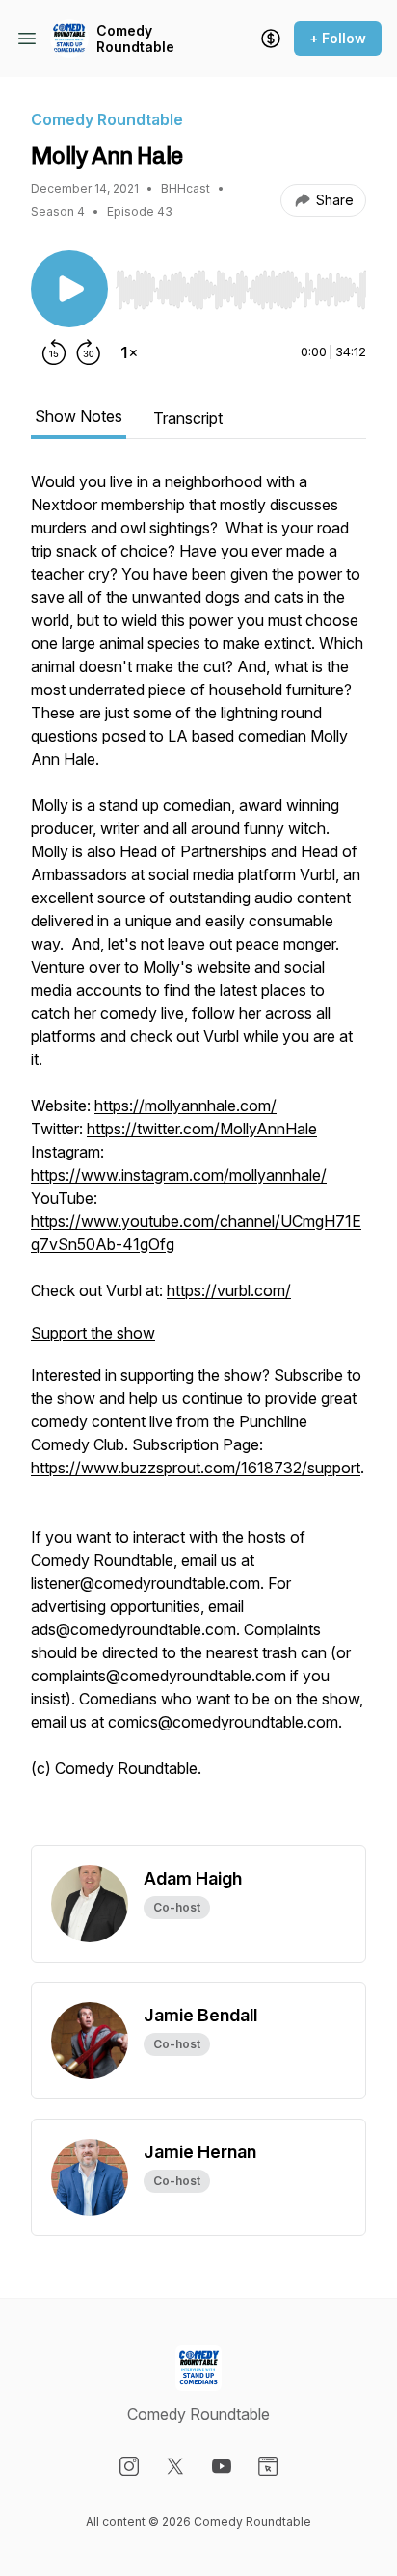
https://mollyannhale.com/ (185, 1106)
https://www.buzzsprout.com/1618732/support (196, 1468)
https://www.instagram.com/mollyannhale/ (179, 1175)
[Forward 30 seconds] (89, 352)
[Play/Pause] (69, 289)
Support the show (93, 1333)
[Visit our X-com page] (175, 2466)
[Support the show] (271, 39)
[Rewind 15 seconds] (54, 352)
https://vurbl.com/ (229, 1290)
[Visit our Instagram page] (129, 2466)
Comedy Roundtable (135, 39)
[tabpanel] (198, 1158)
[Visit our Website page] (268, 2466)
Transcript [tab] (188, 418)
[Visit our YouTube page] (222, 2466)
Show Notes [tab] (79, 416)
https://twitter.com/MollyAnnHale (202, 1129)
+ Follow (338, 38)
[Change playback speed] (129, 352)
